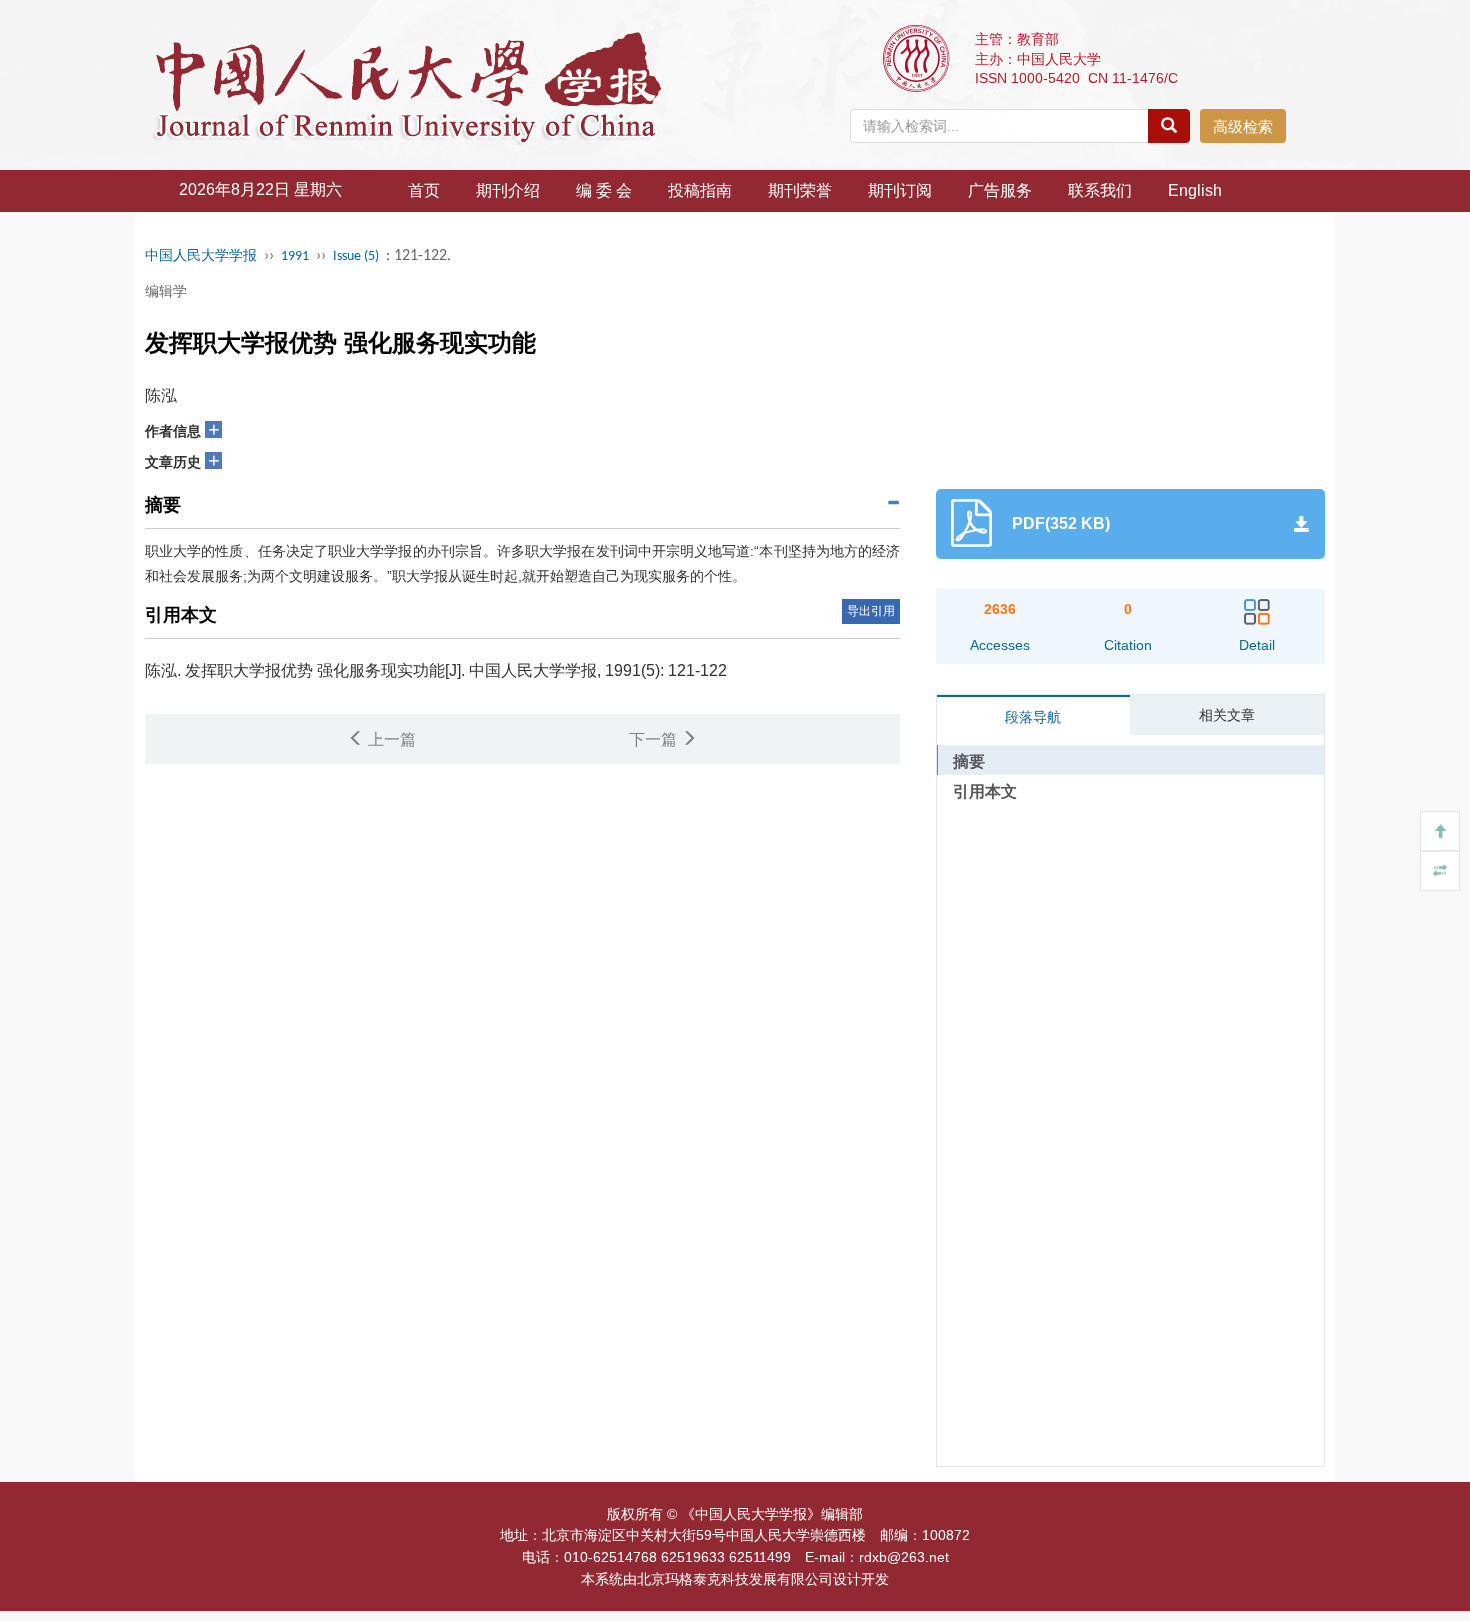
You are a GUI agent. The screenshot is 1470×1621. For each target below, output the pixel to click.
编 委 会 (604, 190)
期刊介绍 (508, 190)
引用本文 (985, 791)
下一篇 (655, 739)
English (1195, 190)
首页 (424, 190)
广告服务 (1000, 190)
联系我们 (1100, 190)
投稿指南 (700, 190)
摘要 (969, 761)
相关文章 (1227, 715)
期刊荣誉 (800, 190)
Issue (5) (356, 256)
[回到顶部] (1440, 831)
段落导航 (1033, 717)
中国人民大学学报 (201, 256)
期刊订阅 (900, 190)
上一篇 (390, 739)
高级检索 (1243, 126)
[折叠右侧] (1440, 871)
